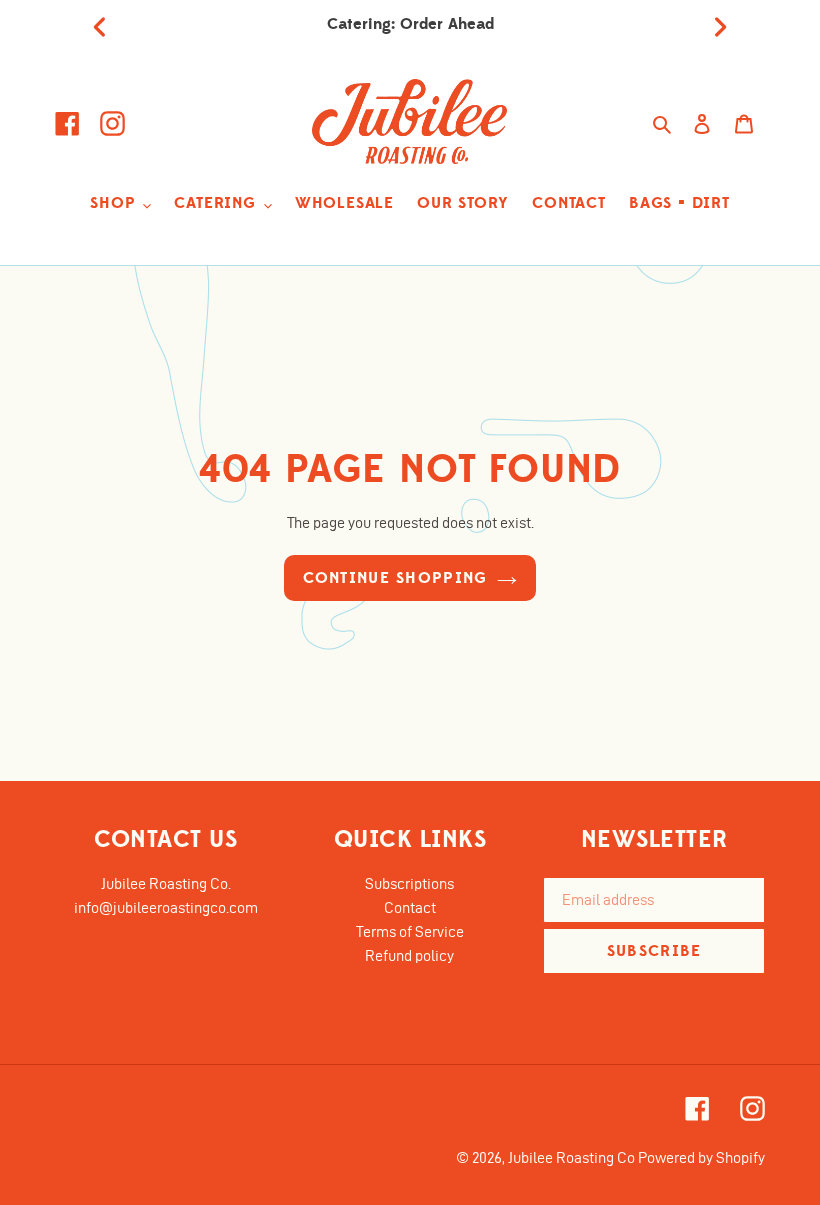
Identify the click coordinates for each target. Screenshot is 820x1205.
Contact (410, 907)
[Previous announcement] (100, 23)
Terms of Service (410, 931)
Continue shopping (395, 578)
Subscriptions (409, 883)
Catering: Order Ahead (410, 24)
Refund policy (409, 955)
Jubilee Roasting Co (571, 1157)
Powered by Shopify (701, 1157)
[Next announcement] (720, 23)
